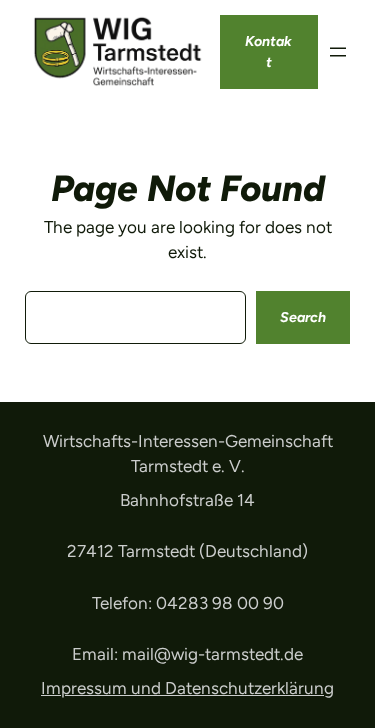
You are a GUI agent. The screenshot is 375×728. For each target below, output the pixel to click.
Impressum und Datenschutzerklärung (187, 688)
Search (303, 317)
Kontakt (268, 52)
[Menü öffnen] (338, 52)
